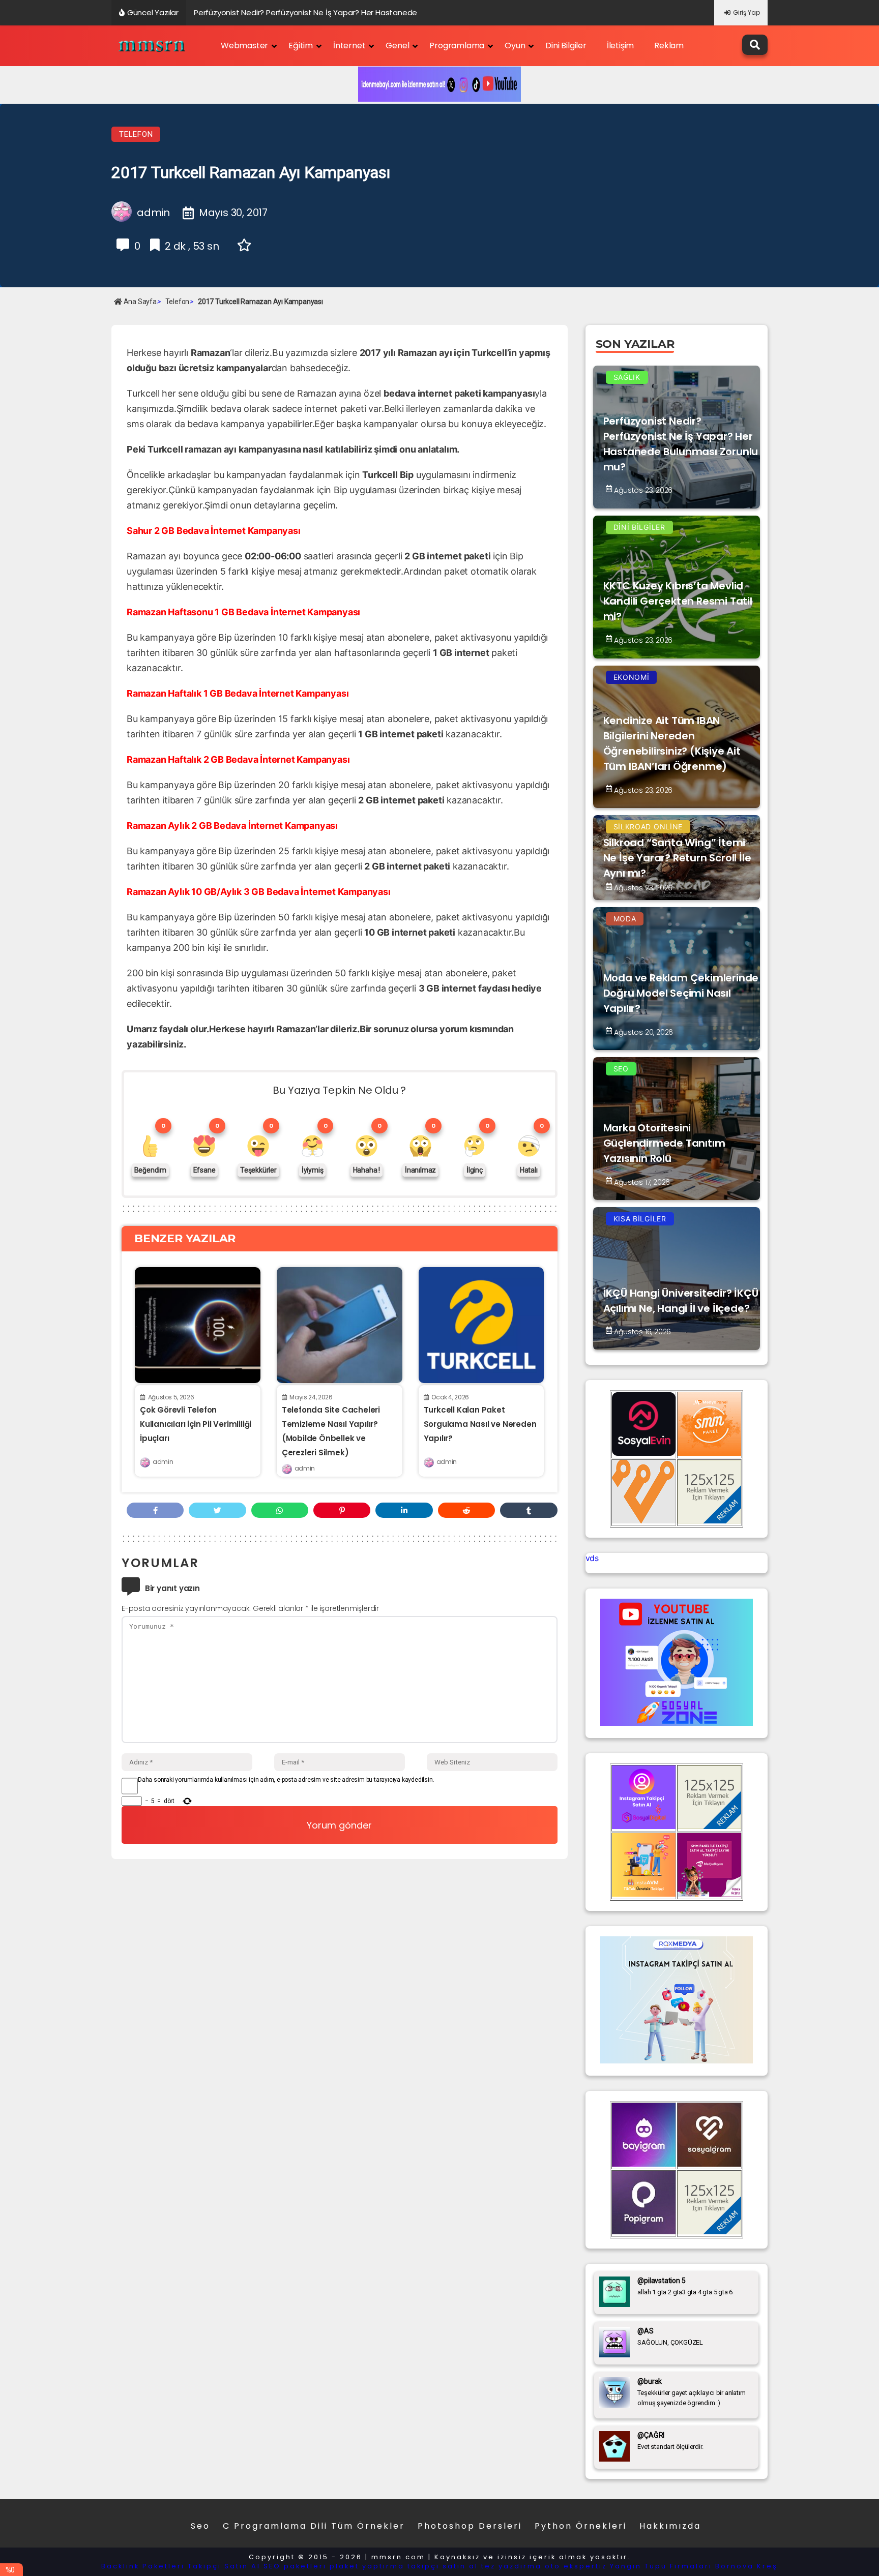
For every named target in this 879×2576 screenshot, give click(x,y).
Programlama (457, 46)
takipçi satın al (443, 2566)
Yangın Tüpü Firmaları (661, 2566)
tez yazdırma (511, 2566)
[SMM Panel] (709, 1894)
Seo (200, 2526)
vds (592, 1558)
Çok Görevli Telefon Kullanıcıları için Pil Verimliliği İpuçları (196, 1424)
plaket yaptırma (367, 2566)
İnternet (349, 46)
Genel (397, 46)
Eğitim (301, 46)
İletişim (620, 46)
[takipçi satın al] (677, 2060)
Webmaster (244, 46)
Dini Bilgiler (566, 46)
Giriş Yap (746, 12)
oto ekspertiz (576, 2566)
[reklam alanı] (709, 1520)
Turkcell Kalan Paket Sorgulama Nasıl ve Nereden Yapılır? (480, 1424)
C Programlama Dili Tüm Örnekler (314, 2526)
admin (163, 1462)
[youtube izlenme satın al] (677, 1723)
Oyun (515, 46)
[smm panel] (709, 1453)
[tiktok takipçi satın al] (644, 1453)
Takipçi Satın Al (224, 2566)
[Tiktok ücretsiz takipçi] (644, 1894)
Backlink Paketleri (143, 2566)
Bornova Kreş (746, 2566)
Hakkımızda (670, 2526)
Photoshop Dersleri (470, 2526)
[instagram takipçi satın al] (644, 1826)
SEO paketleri (295, 2566)
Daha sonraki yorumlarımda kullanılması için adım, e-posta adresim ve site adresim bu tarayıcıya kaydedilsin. (286, 1780)
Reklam (669, 46)
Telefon (136, 134)
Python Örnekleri (581, 2526)
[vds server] (644, 1520)
